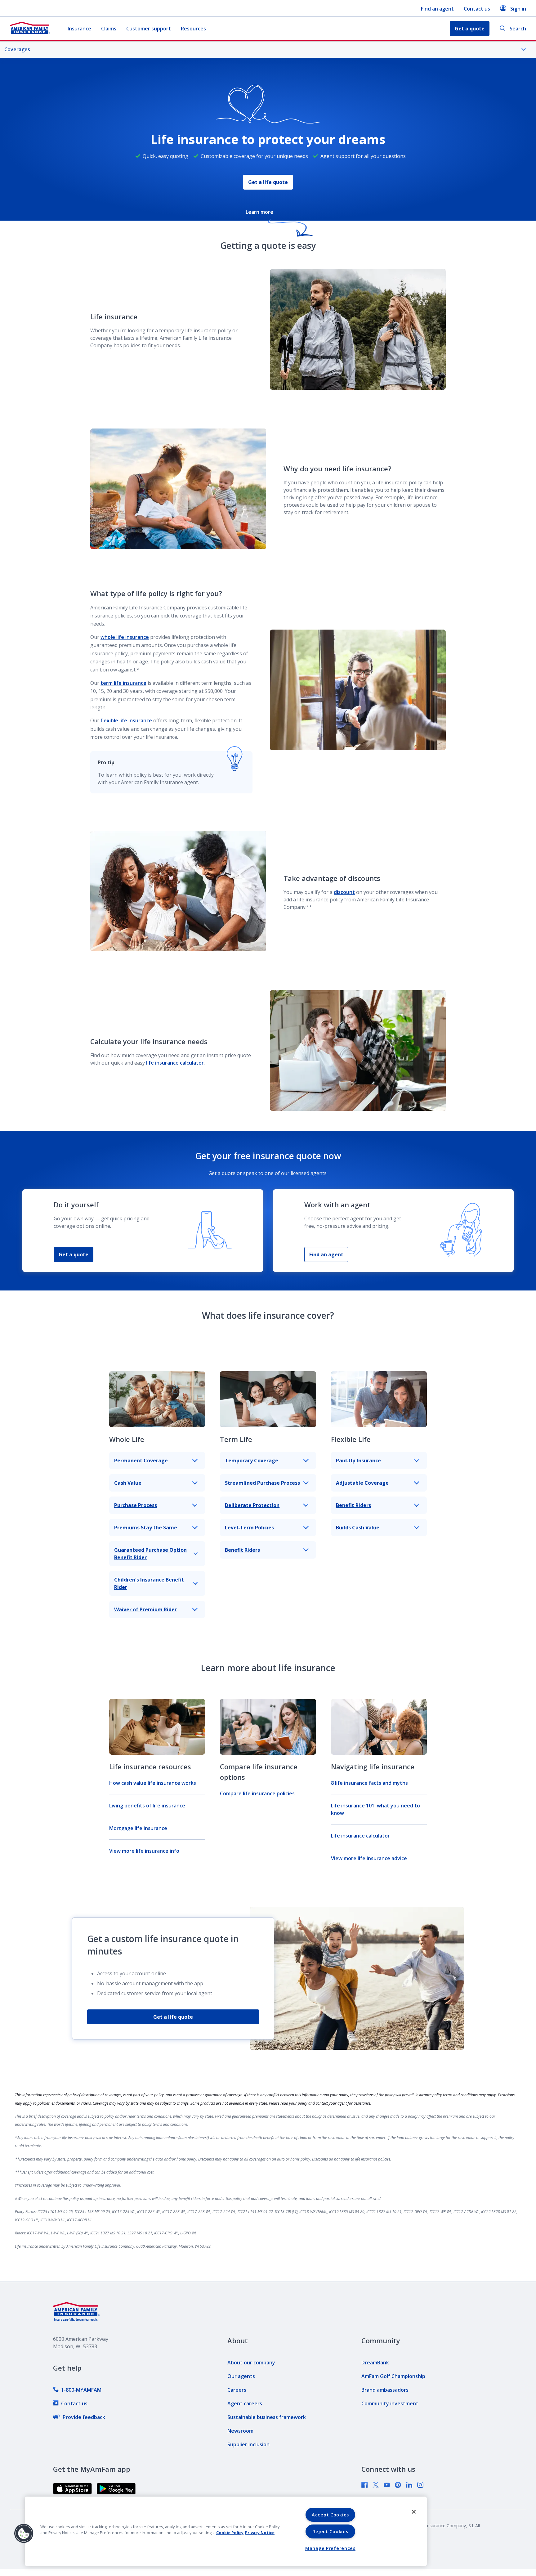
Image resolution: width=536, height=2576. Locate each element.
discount (344, 892)
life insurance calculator (175, 1063)
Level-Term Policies (249, 1528)
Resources (193, 29)
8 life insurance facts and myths (369, 1783)
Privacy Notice (260, 2533)
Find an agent (437, 9)
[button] (24, 2533)
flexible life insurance (126, 720)
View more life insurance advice (369, 1858)
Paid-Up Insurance (358, 1461)
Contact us (477, 9)
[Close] (414, 2512)
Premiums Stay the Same (146, 1528)
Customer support (149, 29)
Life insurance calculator (360, 1836)
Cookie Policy (230, 2533)
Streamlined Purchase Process (262, 1483)
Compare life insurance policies (257, 1793)
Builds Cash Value (358, 1528)
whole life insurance (125, 637)
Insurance (79, 29)
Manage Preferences (330, 2548)
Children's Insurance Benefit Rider (149, 1583)
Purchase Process (136, 1505)
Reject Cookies (330, 2531)
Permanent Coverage (141, 1461)
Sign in (518, 9)
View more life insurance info (144, 1851)
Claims (109, 29)
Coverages (17, 49)
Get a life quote (268, 182)
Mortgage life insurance (138, 1828)
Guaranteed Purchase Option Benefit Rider (150, 1554)
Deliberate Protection (252, 1505)
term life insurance (123, 683)
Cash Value (128, 1483)
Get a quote (74, 1254)
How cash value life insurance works (153, 1783)
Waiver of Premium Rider (145, 1609)
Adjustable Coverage (362, 1483)
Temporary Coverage (252, 1461)
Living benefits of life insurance (147, 1806)
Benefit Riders (242, 1550)
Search (518, 29)
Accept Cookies (330, 2515)
